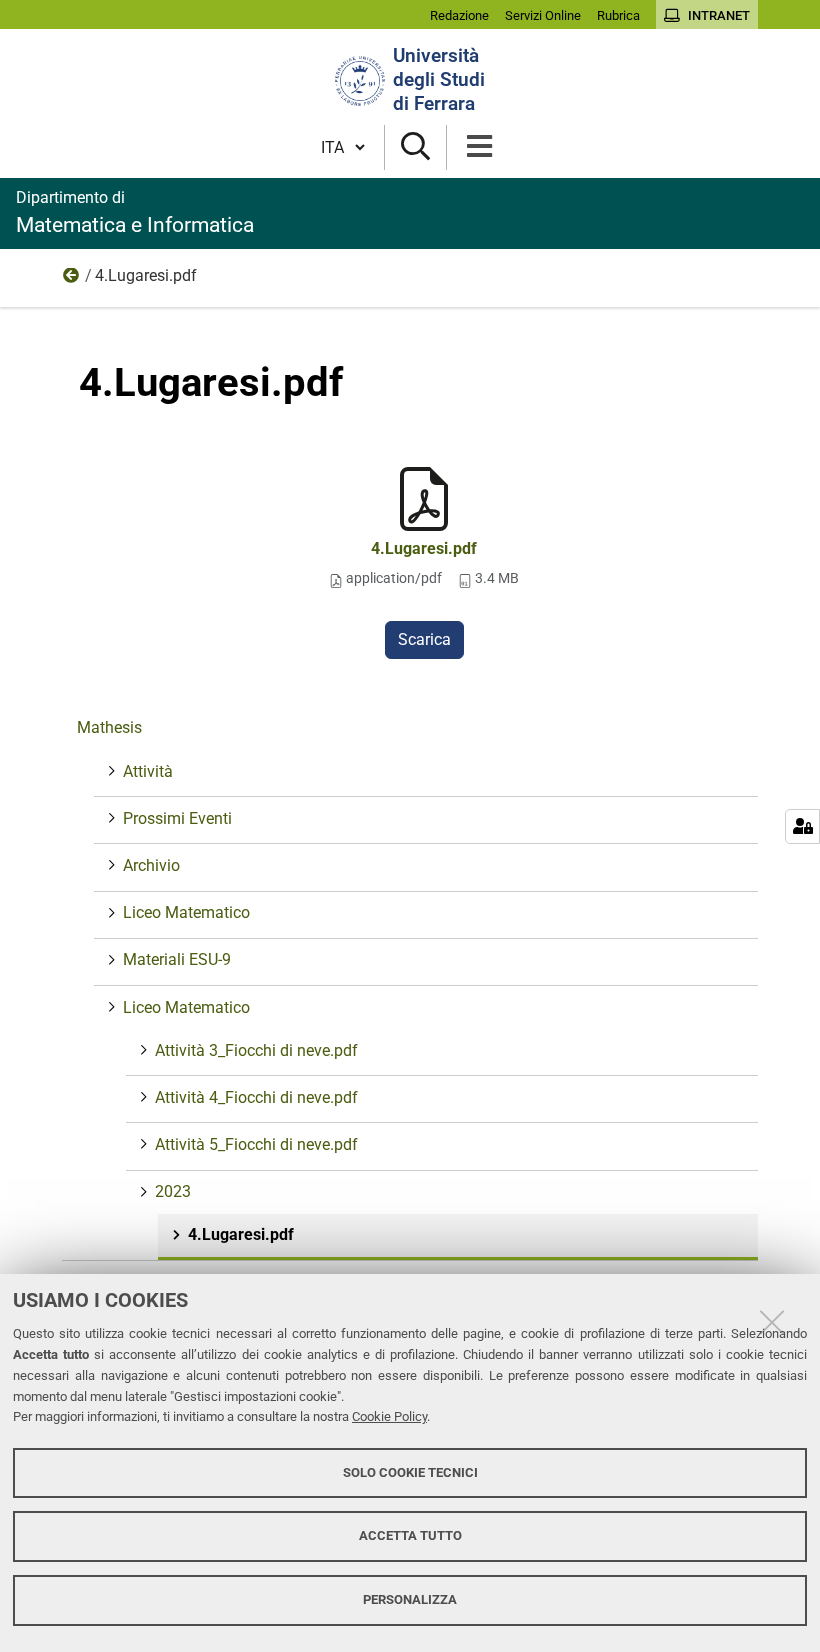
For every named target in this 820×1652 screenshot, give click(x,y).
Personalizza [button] (410, 1599)
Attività (148, 771)
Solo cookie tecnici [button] (410, 1472)
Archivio (151, 865)
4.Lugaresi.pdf (424, 548)
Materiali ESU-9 (177, 959)
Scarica (424, 639)
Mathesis (109, 727)
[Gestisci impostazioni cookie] (802, 826)
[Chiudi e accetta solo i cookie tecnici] (772, 1322)
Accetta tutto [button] (410, 1535)
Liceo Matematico (186, 912)
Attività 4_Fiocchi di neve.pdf (256, 1097)
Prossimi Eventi (177, 818)
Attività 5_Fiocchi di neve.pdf (256, 1144)
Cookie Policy (389, 1416)
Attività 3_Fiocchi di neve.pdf (256, 1050)
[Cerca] (415, 147)
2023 (72, 280)
